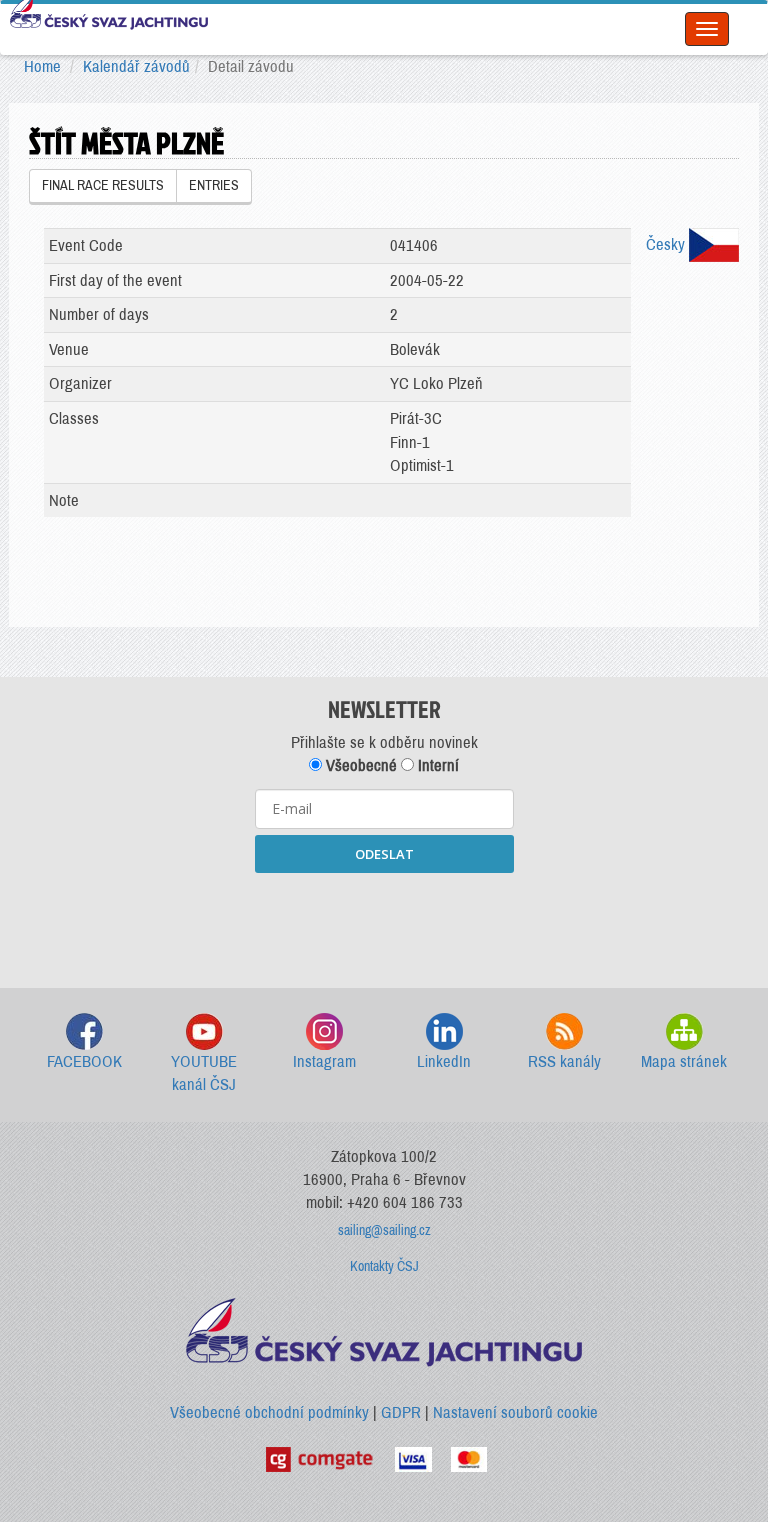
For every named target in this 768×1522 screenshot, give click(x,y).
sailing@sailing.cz (384, 1230)
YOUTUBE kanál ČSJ (204, 1073)
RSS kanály (564, 1061)
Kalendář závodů (136, 66)
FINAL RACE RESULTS (103, 185)
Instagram (324, 1061)
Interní (436, 765)
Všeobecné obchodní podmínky (269, 1412)
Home (42, 66)
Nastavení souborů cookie (515, 1412)
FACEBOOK (84, 1061)
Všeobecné (359, 765)
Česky (667, 244)
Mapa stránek (684, 1061)
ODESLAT (384, 854)
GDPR (401, 1412)
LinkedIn (444, 1061)
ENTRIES (214, 185)
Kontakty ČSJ (384, 1266)
